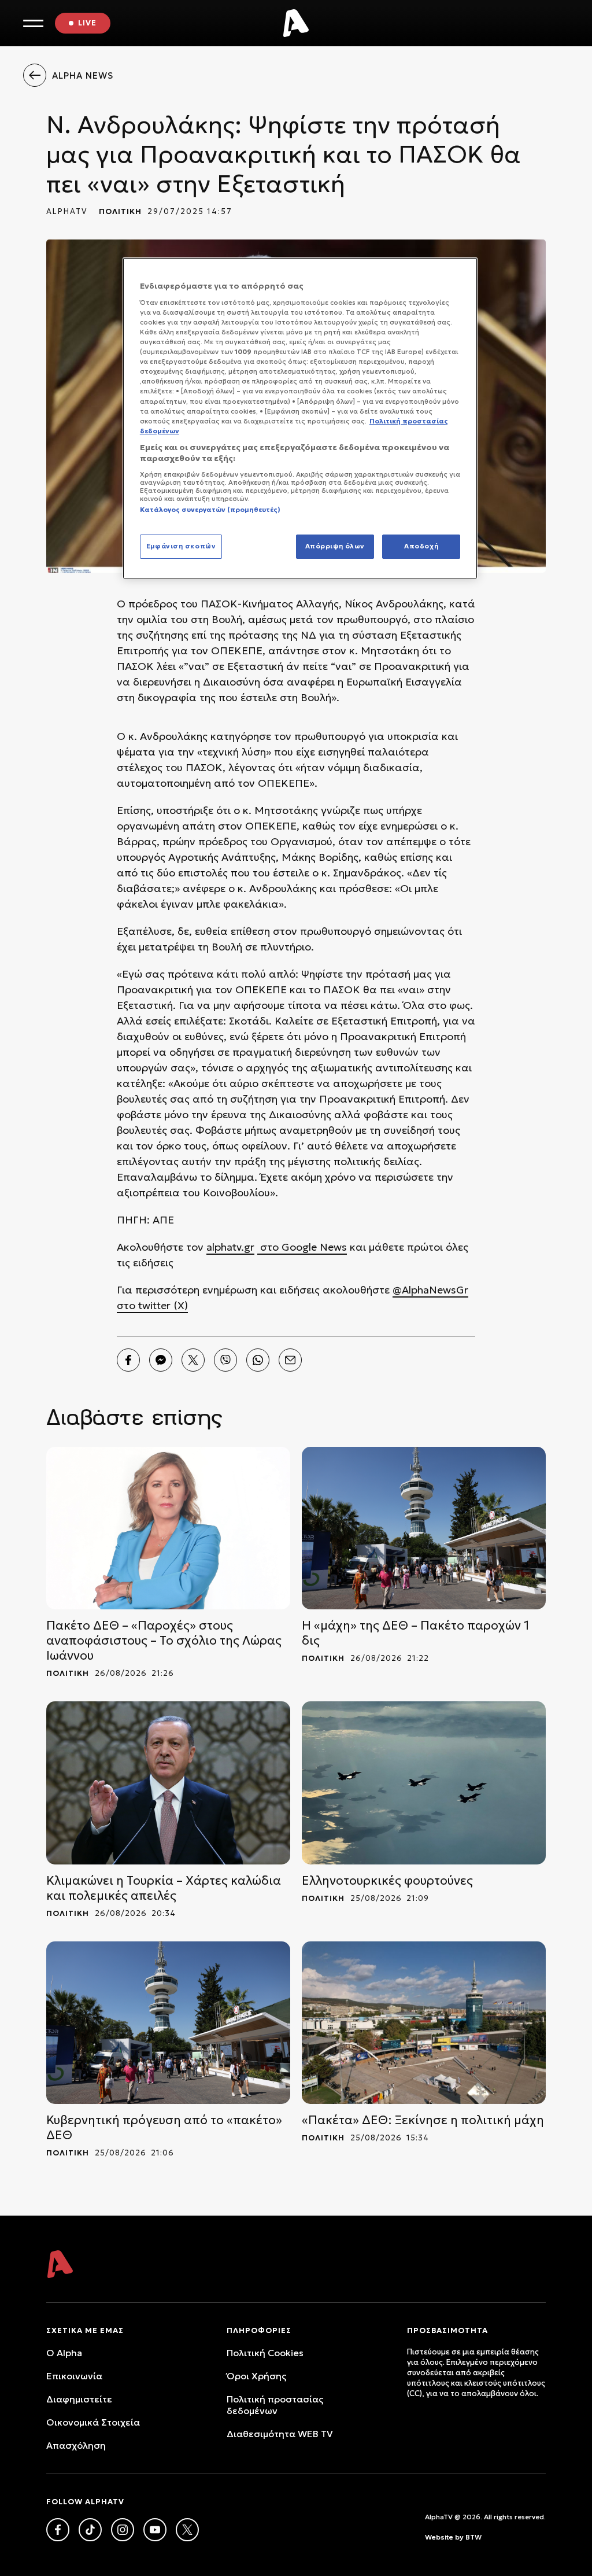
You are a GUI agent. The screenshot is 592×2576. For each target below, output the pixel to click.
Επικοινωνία (74, 2376)
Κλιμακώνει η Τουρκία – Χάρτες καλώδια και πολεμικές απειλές (164, 1888)
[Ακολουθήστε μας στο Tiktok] (90, 2530)
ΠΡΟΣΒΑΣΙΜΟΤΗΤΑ (447, 2330)
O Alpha (64, 2353)
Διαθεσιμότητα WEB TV (280, 2434)
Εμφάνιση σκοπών (181, 546)
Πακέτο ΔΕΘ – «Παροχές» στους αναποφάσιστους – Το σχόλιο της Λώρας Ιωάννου (164, 1641)
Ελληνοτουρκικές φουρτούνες (387, 1881)
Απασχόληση (76, 2445)
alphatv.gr (230, 1247)
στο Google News (302, 1247)
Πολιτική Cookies (265, 2353)
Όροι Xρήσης (256, 2376)
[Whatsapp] (258, 1360)
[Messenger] (161, 1360)
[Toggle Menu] (33, 23)
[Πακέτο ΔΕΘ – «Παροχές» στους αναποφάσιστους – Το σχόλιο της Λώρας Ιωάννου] (168, 1528)
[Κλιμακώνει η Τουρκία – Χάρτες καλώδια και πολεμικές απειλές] (168, 1783)
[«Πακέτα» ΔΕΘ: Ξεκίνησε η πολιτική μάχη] (424, 2023)
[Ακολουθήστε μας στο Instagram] (123, 2530)
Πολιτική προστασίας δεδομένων (275, 2405)
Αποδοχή (421, 546)
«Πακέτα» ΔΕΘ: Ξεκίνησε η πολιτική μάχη (423, 2120)
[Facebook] (128, 1360)
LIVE (87, 23)
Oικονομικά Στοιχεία (93, 2422)
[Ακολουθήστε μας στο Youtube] (155, 2530)
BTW (473, 2537)
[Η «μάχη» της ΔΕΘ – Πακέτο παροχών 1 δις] (424, 1528)
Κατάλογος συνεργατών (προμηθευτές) (210, 510)
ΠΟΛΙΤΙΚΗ (120, 211)
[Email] (290, 1360)
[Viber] (225, 1360)
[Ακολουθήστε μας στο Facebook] (58, 2530)
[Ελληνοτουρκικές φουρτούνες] (424, 1783)
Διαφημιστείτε (79, 2399)
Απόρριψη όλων (335, 546)
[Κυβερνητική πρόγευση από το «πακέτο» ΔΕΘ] (168, 2023)
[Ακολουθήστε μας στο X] (187, 2530)
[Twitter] (193, 1360)
